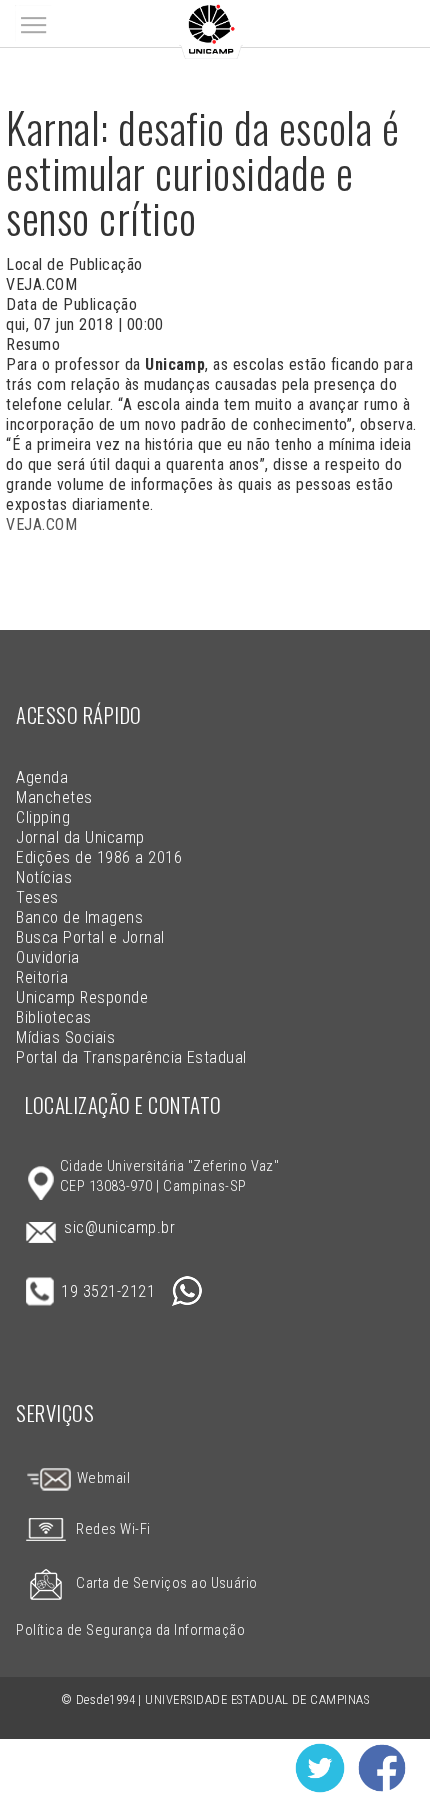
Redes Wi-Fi (113, 1529)
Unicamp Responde (82, 997)
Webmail (101, 1478)
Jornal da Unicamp (80, 837)
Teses (37, 897)
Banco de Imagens (79, 917)
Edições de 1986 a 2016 (99, 857)
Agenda (42, 777)
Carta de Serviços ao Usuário (166, 1583)
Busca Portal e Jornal (90, 937)
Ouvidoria (47, 957)
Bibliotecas (53, 1017)
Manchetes (54, 797)
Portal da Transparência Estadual (131, 1057)
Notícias (44, 877)
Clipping (43, 817)
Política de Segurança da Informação (130, 1630)
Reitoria (42, 977)
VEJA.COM (41, 524)
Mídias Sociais (65, 1037)
